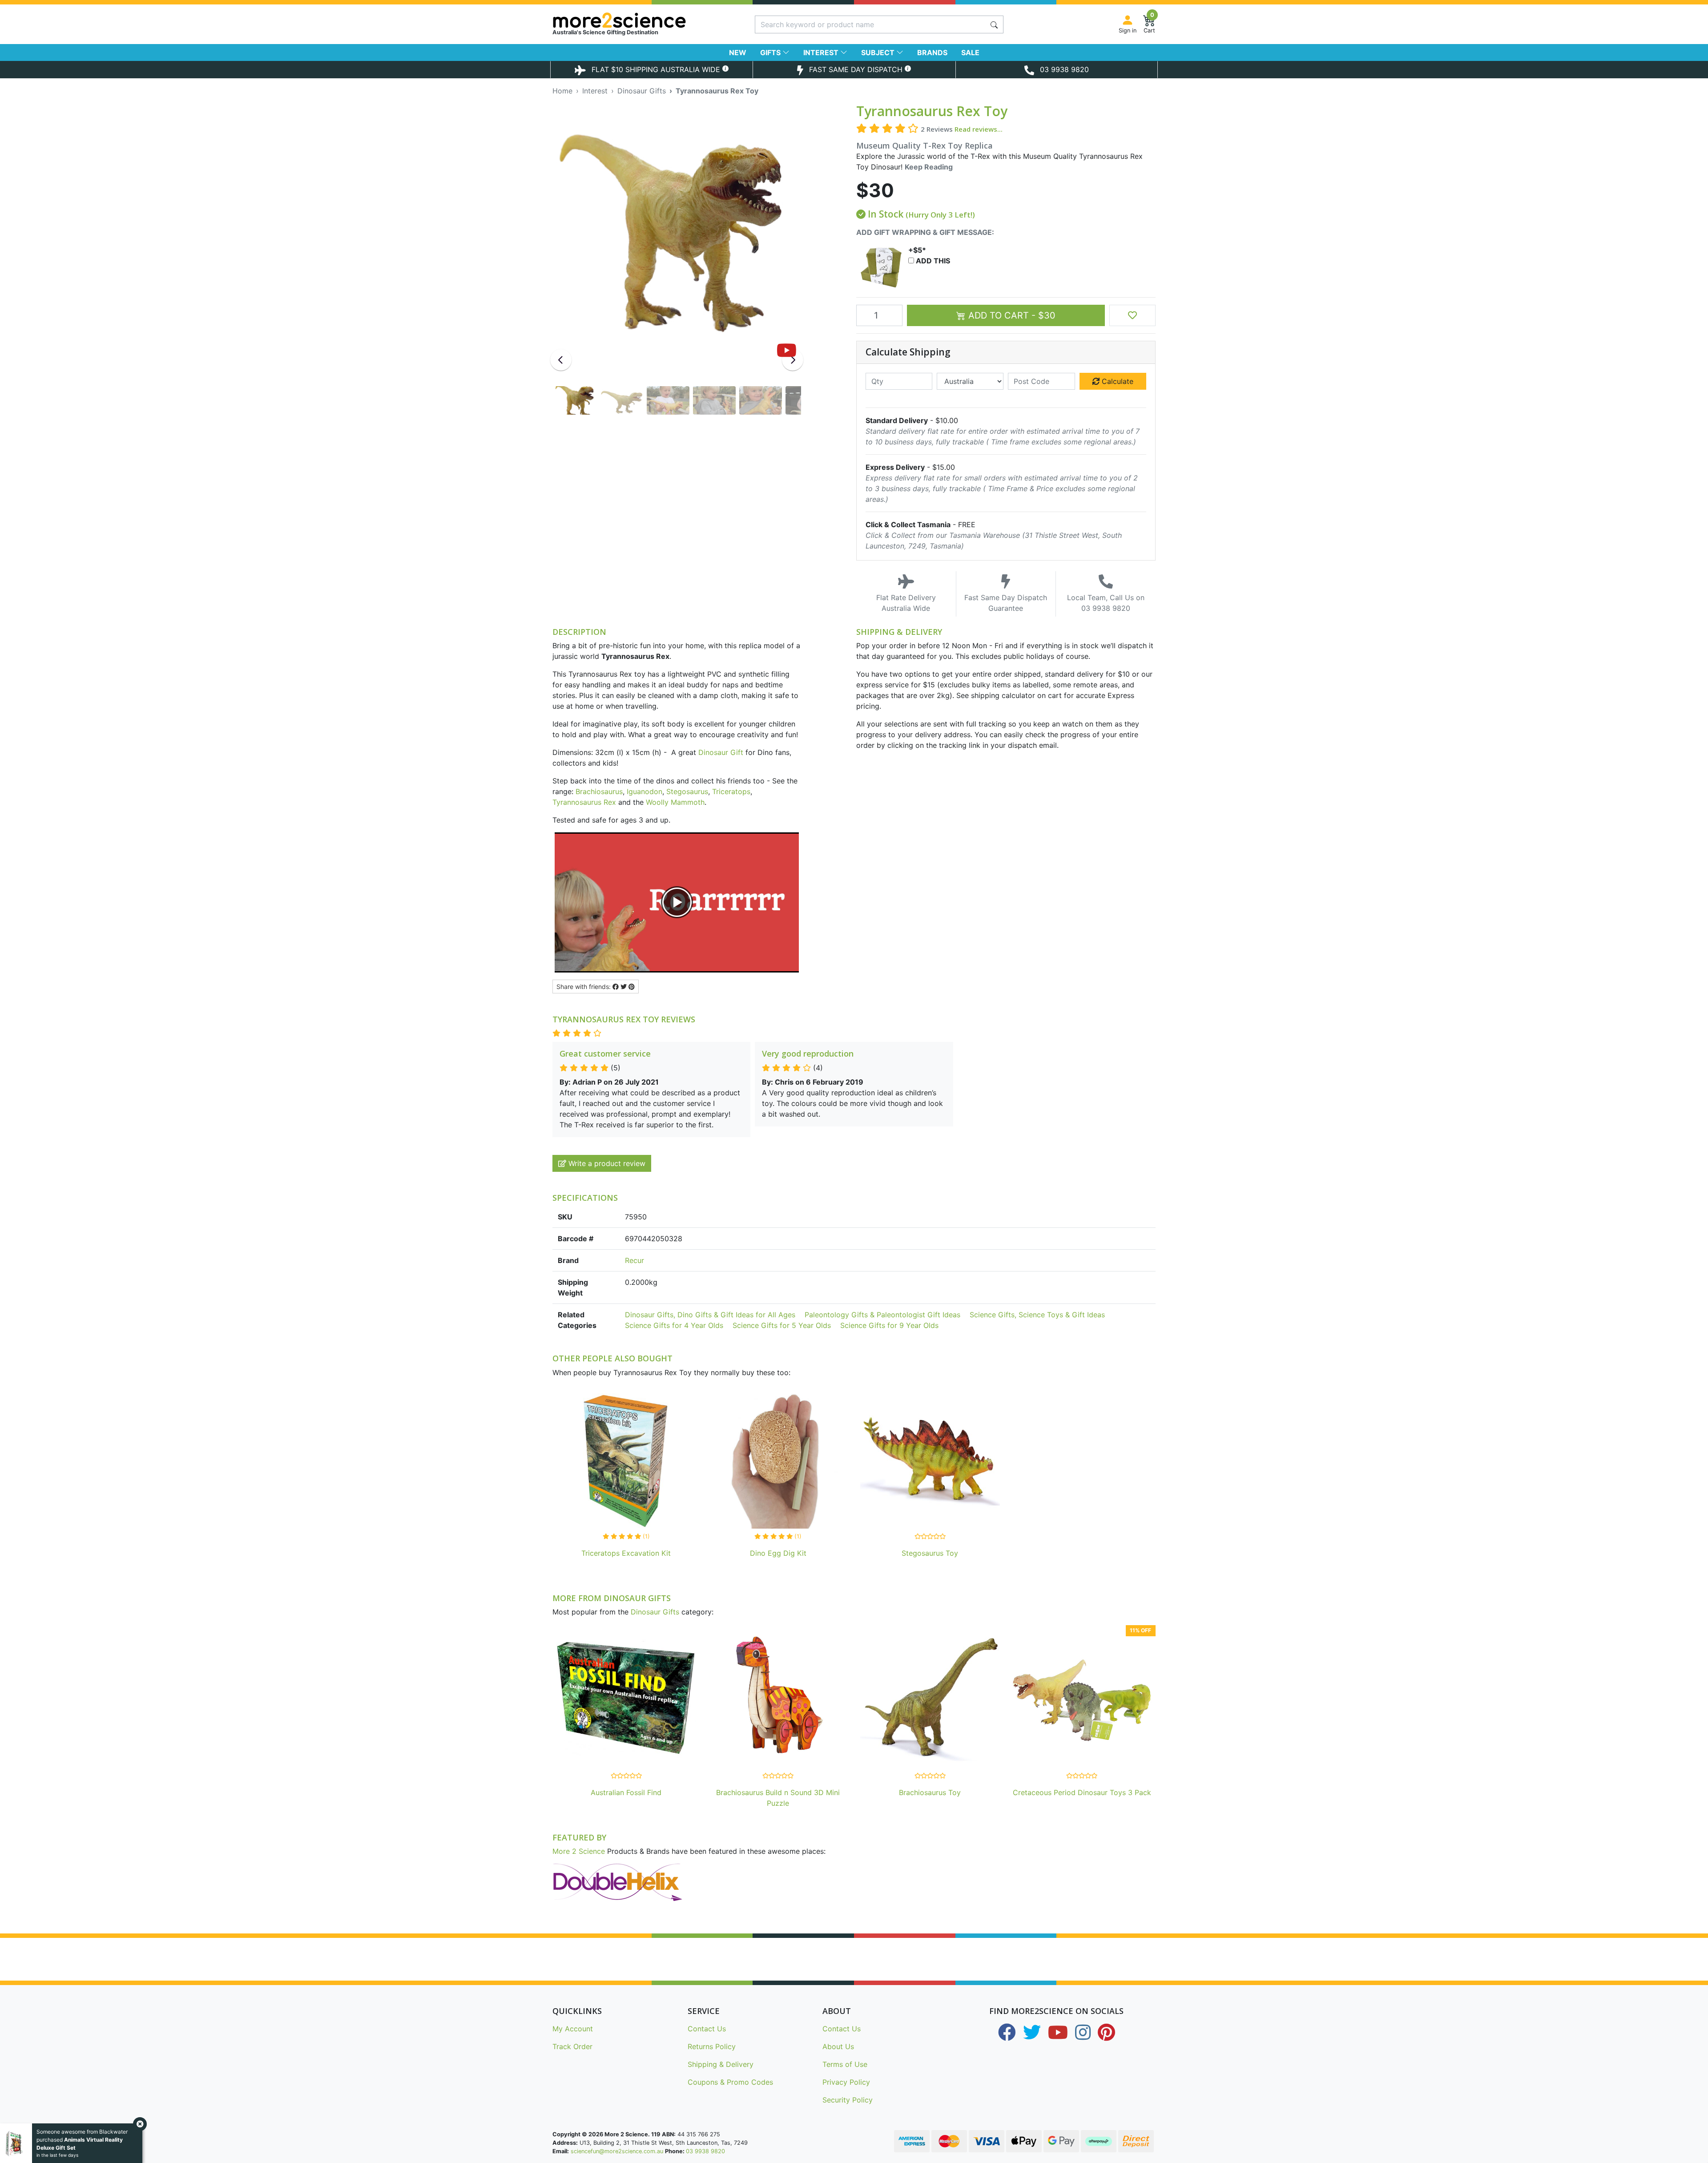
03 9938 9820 (705, 2151)
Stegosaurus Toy (930, 1553)
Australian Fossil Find (626, 1792)
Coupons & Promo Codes (730, 2082)
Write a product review (606, 1163)
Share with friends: (584, 987)
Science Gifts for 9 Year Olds (889, 1325)
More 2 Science (579, 1851)
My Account (573, 2029)
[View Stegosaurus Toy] (930, 1461)
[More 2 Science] (651, 20)
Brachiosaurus (599, 791)
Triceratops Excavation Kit (626, 1553)
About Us (838, 2046)
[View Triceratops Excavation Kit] (626, 1461)
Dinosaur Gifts (655, 1612)
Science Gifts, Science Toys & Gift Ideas (1037, 1315)
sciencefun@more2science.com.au (617, 2151)
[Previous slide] (561, 360)
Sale (970, 52)
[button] (1132, 315)
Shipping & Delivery (721, 2064)
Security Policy (848, 2100)
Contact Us (707, 2029)
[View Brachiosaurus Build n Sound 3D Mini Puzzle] (778, 1700)
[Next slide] (793, 360)
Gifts (771, 52)
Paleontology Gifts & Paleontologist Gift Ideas (882, 1315)
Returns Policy (712, 2046)
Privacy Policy (846, 2082)
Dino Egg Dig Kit (778, 1553)
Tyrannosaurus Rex (584, 802)
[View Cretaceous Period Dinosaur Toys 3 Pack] (1082, 1700)
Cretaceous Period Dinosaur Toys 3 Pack (1082, 1792)
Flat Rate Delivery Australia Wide (906, 603)
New (738, 52)
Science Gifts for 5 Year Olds (782, 1325)
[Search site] (994, 24)
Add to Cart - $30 (1011, 315)
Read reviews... (979, 129)
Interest (822, 52)
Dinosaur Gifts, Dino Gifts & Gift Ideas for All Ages (710, 1315)
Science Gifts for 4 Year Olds (674, 1325)
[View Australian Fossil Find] (626, 1700)
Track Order (572, 2046)
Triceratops (731, 791)
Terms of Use (845, 2064)
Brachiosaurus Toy (930, 1792)
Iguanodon (645, 791)
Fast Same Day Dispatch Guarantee (1006, 603)
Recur (634, 1260)
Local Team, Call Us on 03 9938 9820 (1106, 603)
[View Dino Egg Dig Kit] (778, 1461)
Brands (932, 52)
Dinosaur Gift (721, 752)
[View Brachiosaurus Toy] (930, 1700)
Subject (879, 52)
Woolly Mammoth (675, 802)
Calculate (1116, 381)
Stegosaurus (687, 791)
